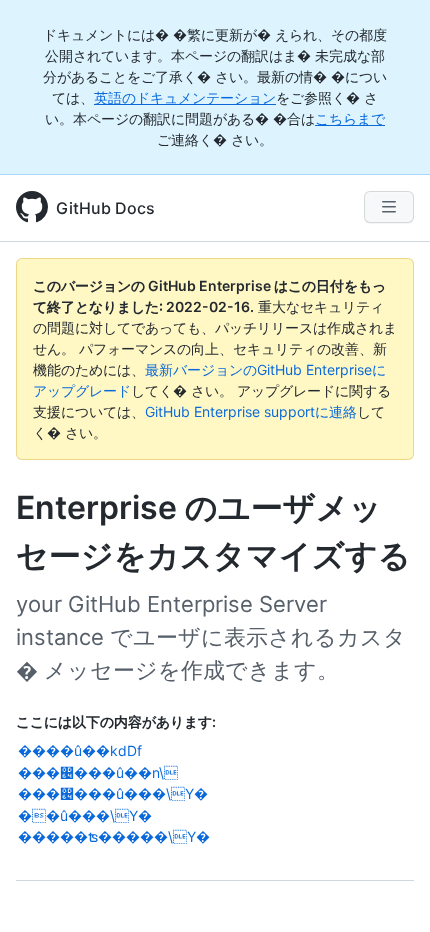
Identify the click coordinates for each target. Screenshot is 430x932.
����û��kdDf (80, 750)
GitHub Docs (105, 208)
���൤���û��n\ (98, 772)
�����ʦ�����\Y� (114, 836)
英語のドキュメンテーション (185, 97)
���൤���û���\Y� (113, 793)
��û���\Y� (85, 815)
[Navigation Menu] (389, 207)
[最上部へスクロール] (386, 888)
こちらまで (350, 118)
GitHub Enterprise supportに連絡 (251, 411)
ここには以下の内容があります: (116, 721)
